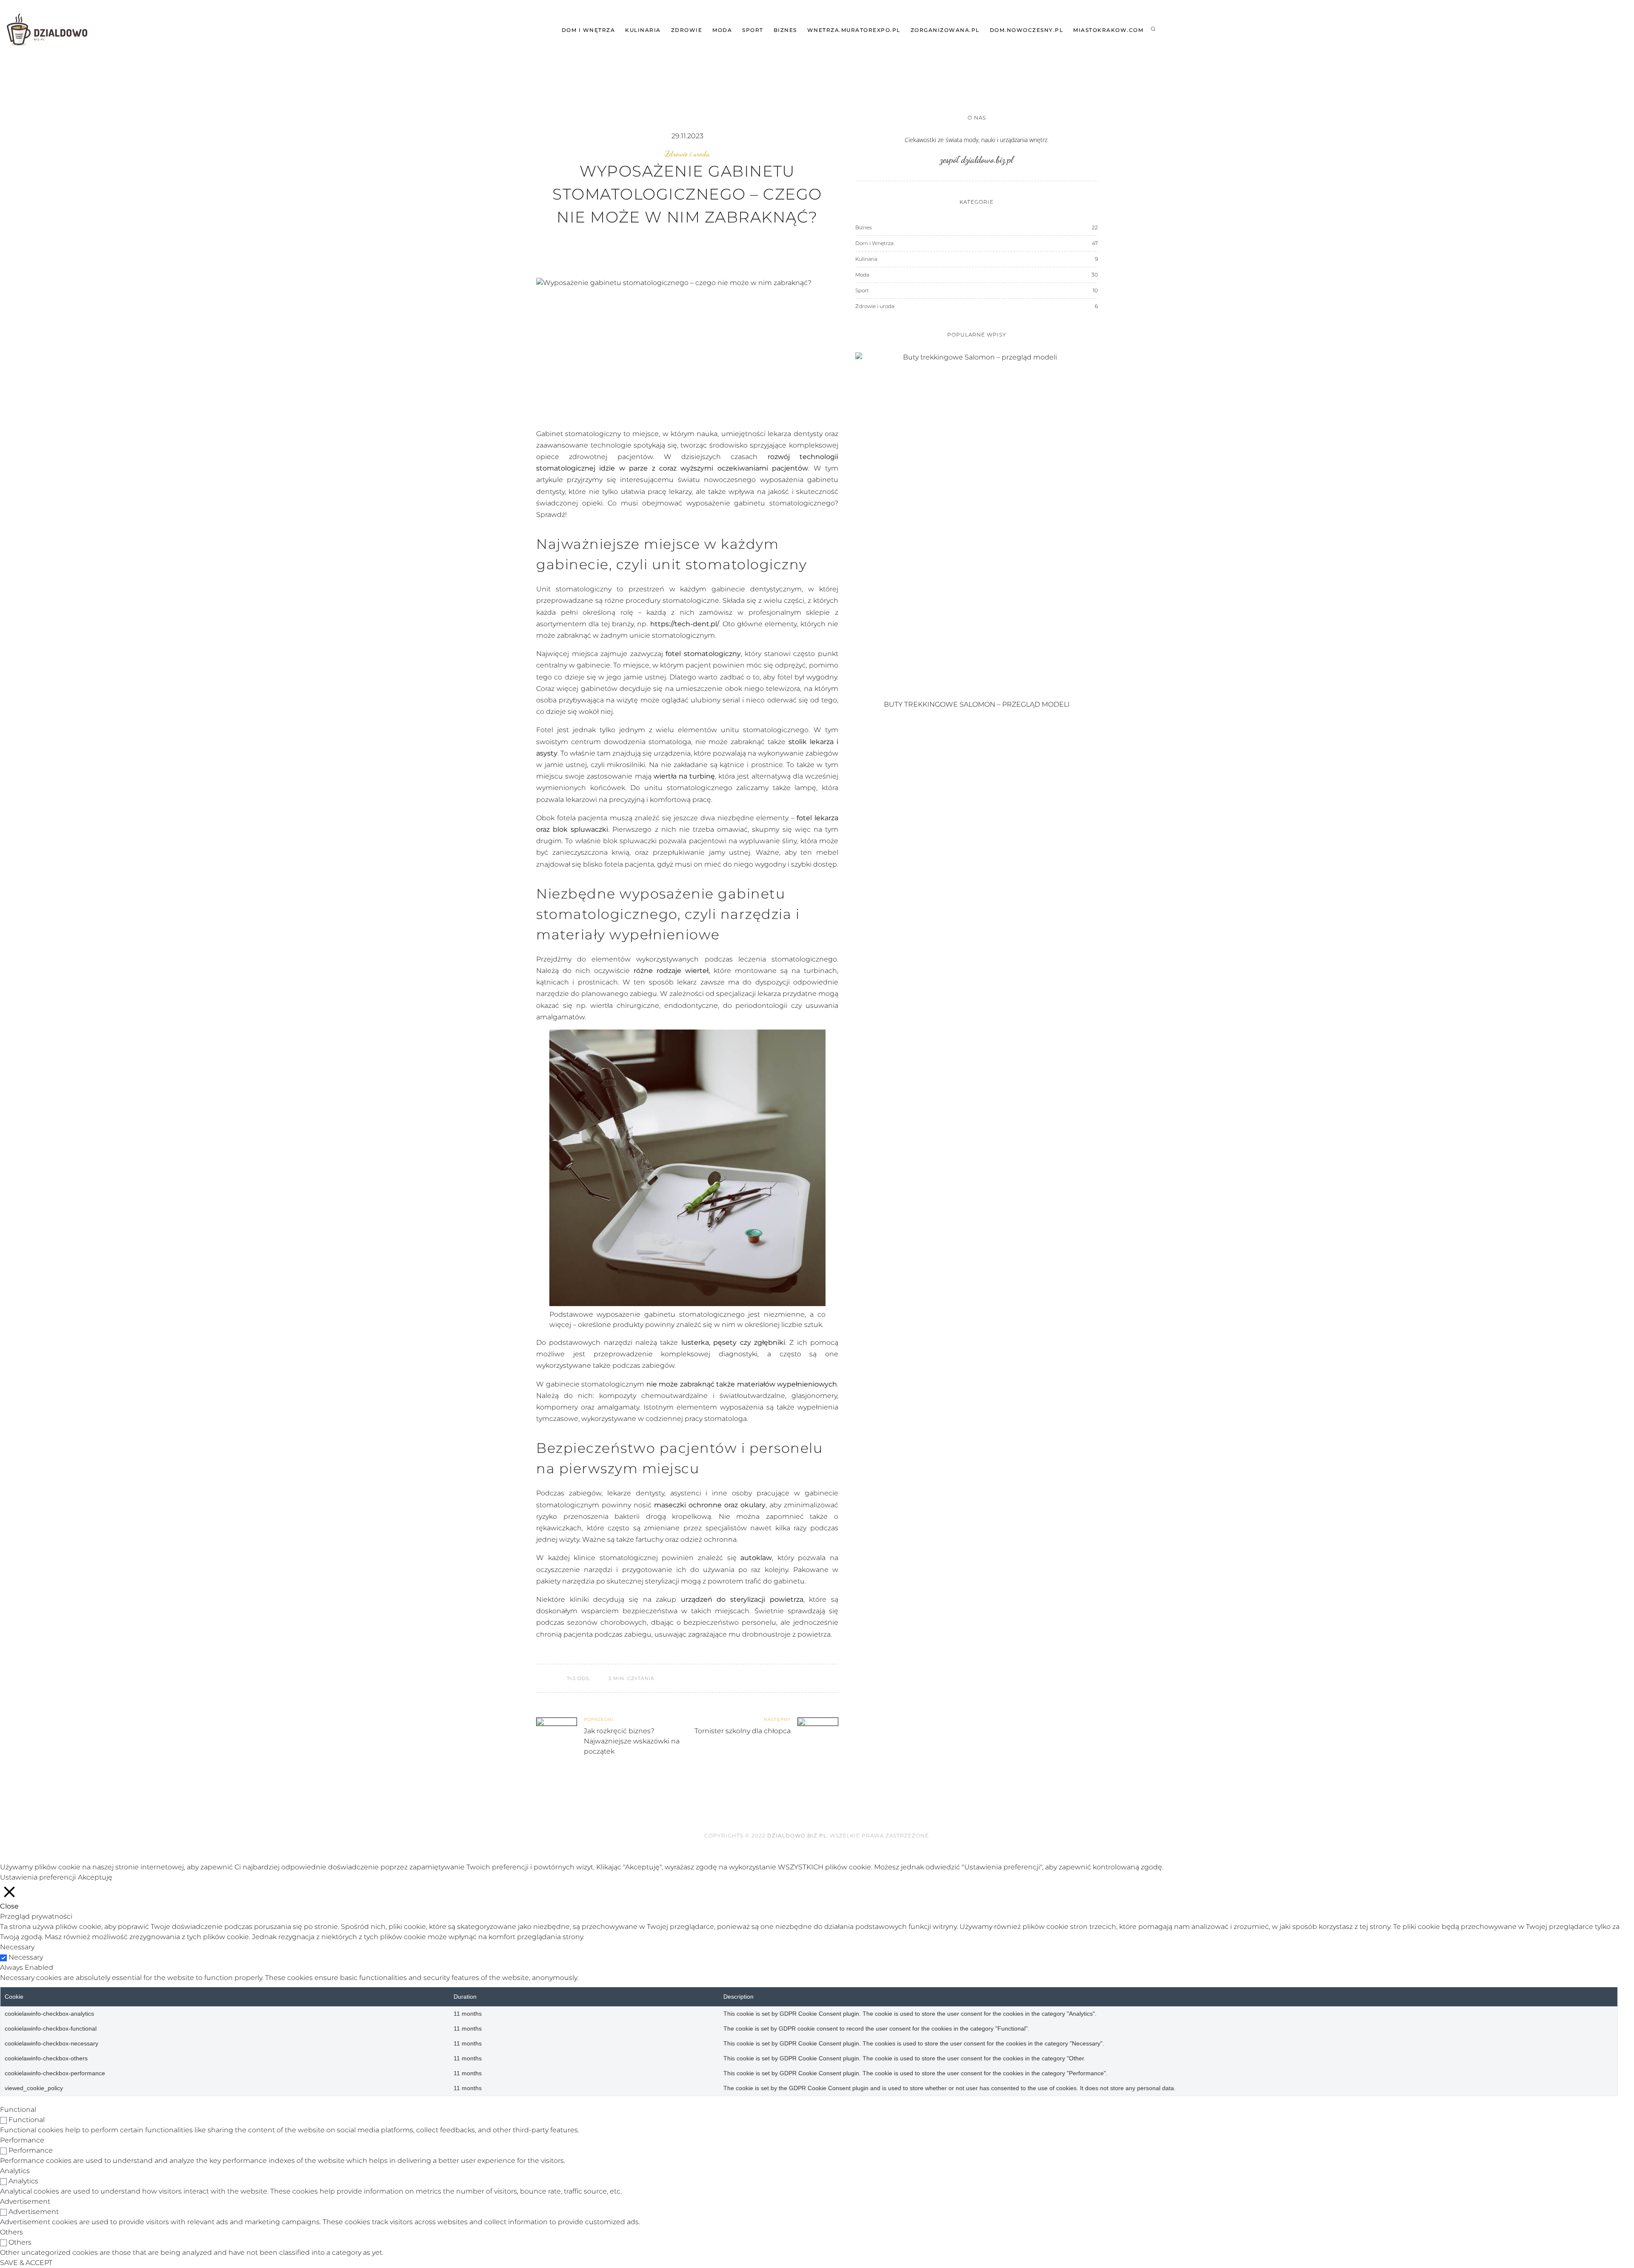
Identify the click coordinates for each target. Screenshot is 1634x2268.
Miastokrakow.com (1108, 30)
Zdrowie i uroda (687, 154)
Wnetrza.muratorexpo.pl (854, 30)
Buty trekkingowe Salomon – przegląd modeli (977, 704)
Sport (753, 30)
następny (777, 1719)
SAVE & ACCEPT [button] (26, 2263)
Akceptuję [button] (95, 1877)
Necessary (26, 1957)
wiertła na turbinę (684, 776)
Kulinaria (643, 30)
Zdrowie (687, 30)
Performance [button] (22, 2140)
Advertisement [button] (25, 2201)
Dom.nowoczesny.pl (1027, 30)
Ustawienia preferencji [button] (38, 1877)
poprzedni (599, 1719)
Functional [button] (18, 2110)
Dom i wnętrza (588, 30)
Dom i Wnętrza (874, 243)
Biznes (785, 30)
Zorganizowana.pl (945, 30)
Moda (722, 30)
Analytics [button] (15, 2171)
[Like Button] (543, 1678)
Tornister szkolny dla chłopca (743, 1731)
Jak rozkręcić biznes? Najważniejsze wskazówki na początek (632, 1741)
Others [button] (11, 2232)
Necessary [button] (17, 1947)
